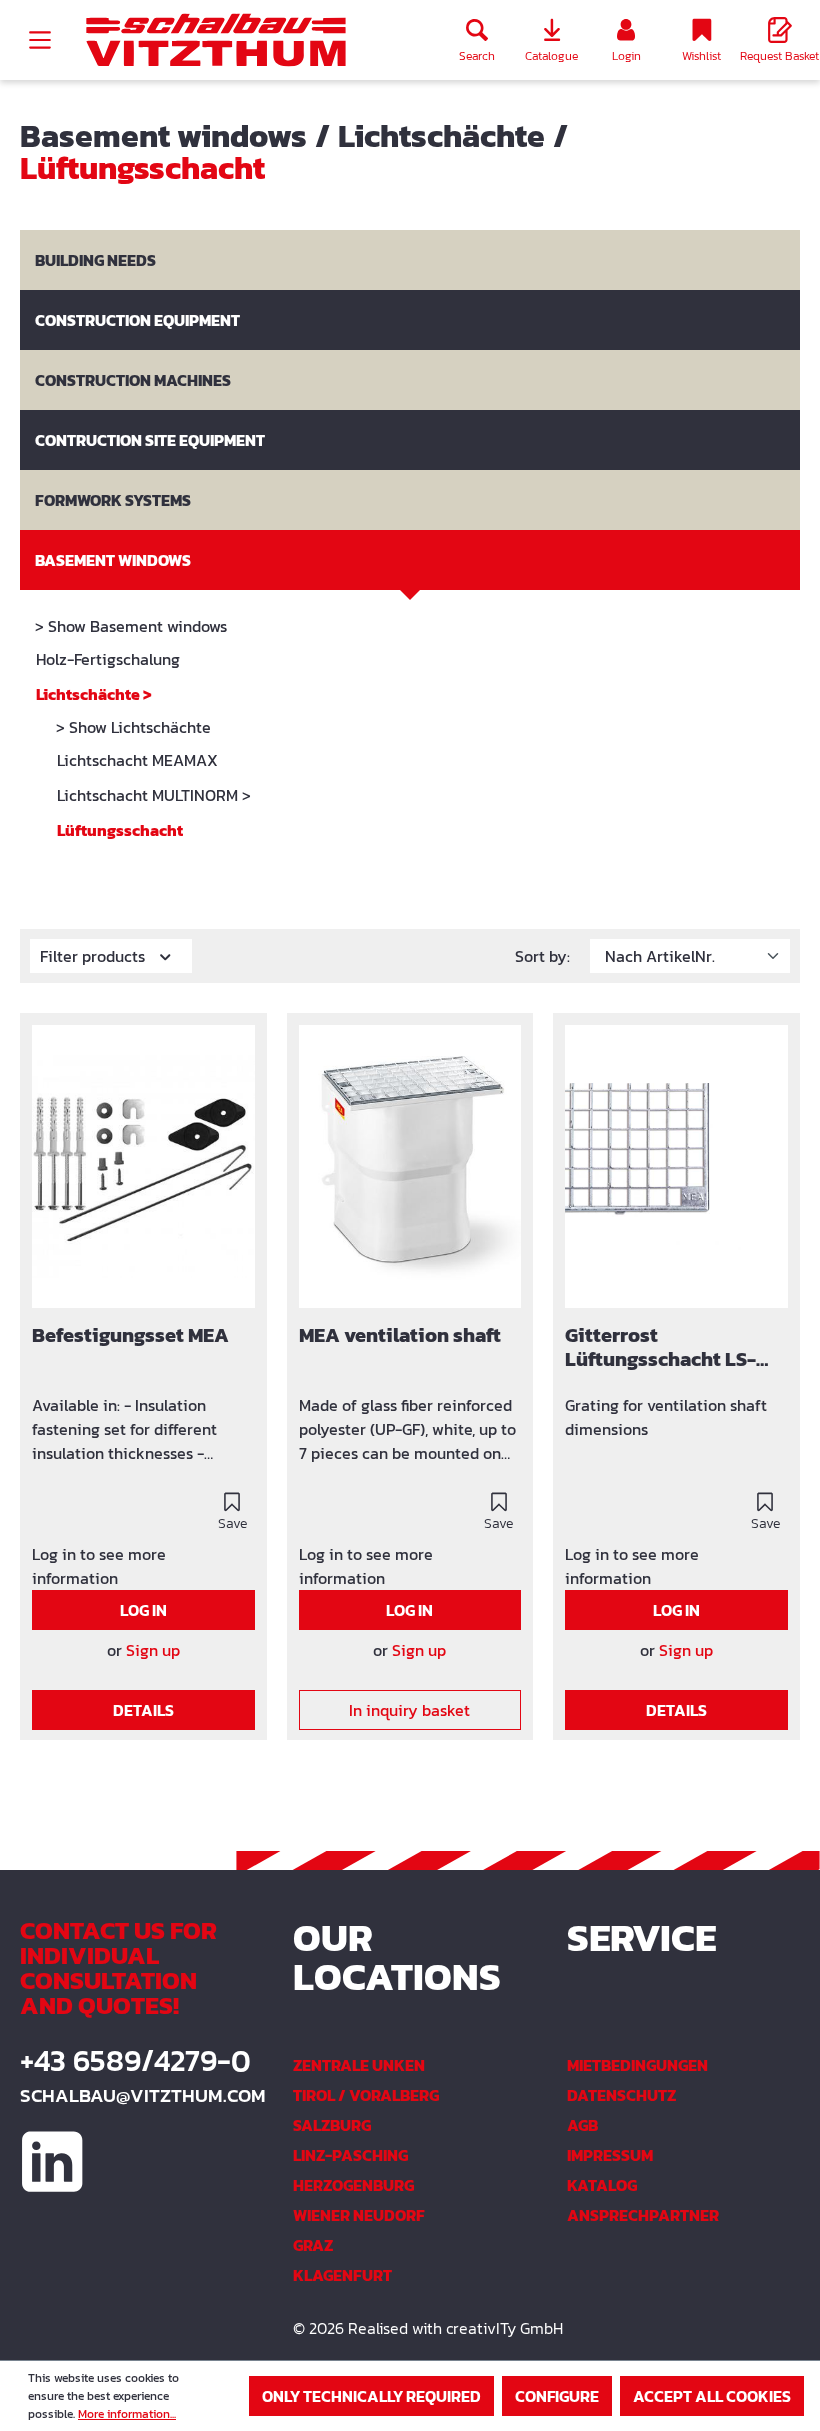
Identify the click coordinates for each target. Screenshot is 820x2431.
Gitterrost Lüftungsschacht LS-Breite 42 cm (660, 1348)
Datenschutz (621, 2095)
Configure (557, 2396)
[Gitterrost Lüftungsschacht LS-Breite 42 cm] (676, 1166)
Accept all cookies (712, 2396)
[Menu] (40, 40)
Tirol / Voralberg (366, 2095)
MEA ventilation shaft (400, 1336)
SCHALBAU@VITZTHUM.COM (136, 2095)
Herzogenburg (353, 2185)
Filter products (94, 956)
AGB (582, 2125)
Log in (143, 1610)
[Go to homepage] (216, 40)
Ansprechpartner (643, 2215)
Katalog (602, 2185)
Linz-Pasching (350, 2155)
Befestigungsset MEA (130, 1336)
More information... (127, 2414)
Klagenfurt (342, 2275)
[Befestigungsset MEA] (143, 1166)
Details (143, 1710)
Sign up (153, 1650)
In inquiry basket (409, 1710)
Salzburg (332, 2125)
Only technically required (371, 2396)
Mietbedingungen (637, 2065)
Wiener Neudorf (359, 2215)
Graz (313, 2245)
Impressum (610, 2155)
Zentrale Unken (359, 2065)
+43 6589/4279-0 (135, 2061)
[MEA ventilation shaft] (410, 1166)
